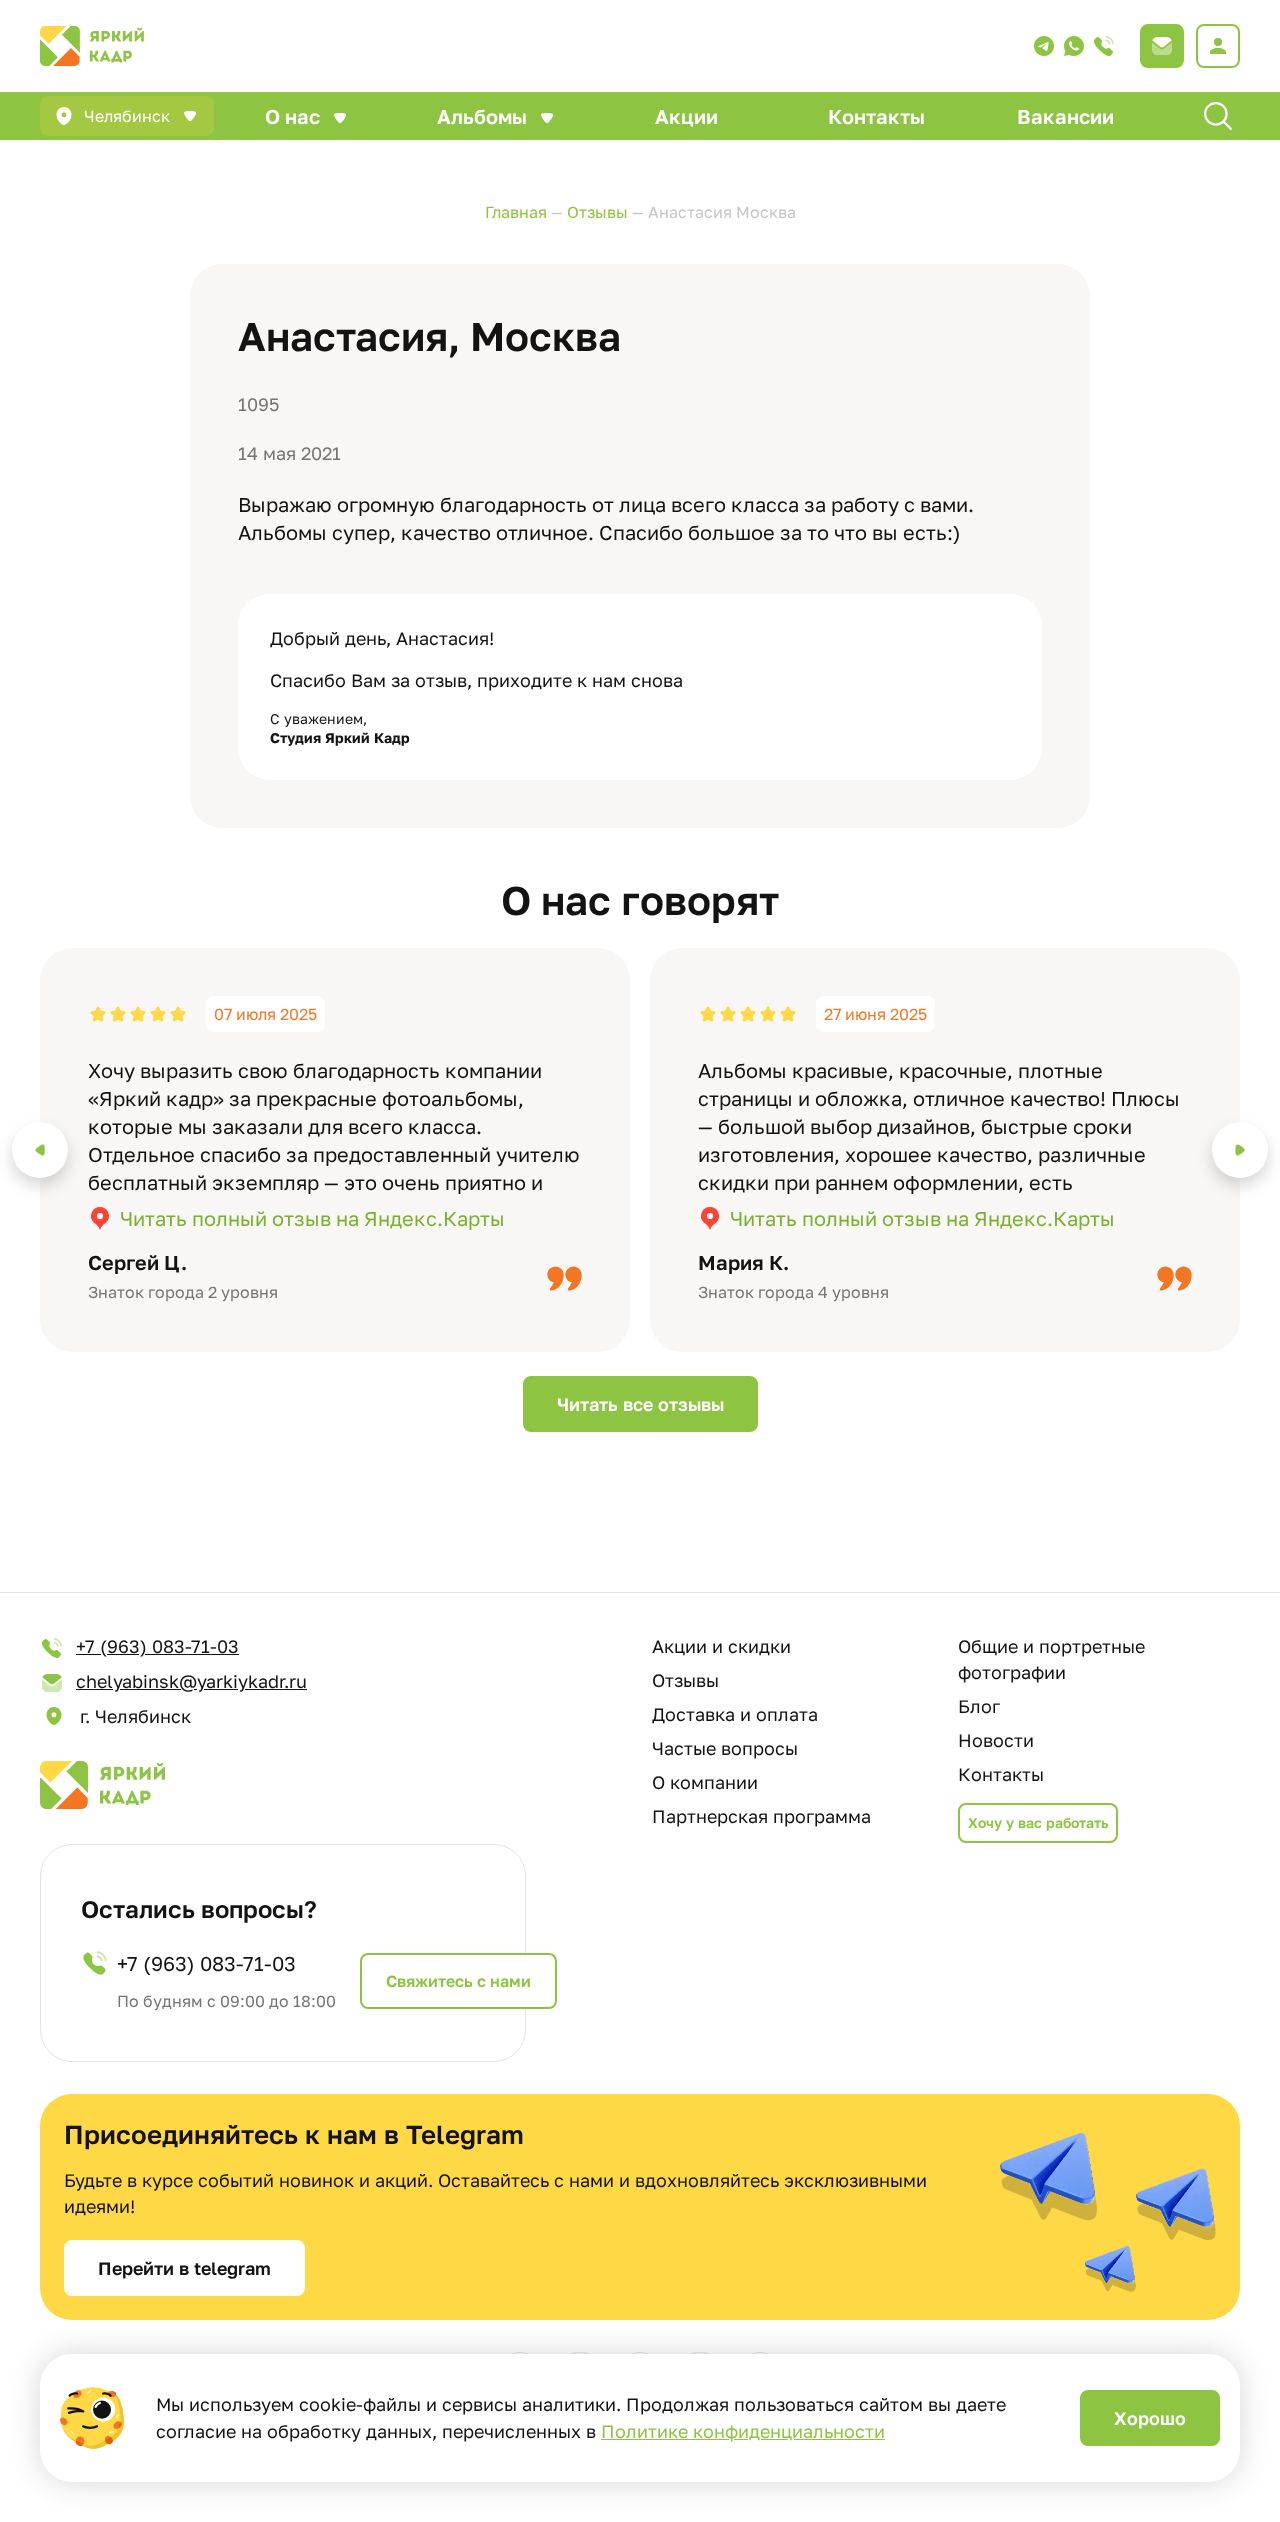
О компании (705, 1782)
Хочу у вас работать (1038, 1822)
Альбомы (482, 116)
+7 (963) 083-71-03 (157, 1646)
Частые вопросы (725, 1748)
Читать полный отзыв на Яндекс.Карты (312, 1218)
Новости (996, 1740)
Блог (979, 1706)
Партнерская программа (761, 1816)
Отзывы (685, 1680)
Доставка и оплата (735, 1714)
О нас (292, 116)
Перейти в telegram (184, 2268)
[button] (40, 1150)
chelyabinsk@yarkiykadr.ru (191, 1681)
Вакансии (1065, 116)
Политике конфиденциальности (743, 2431)
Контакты (876, 116)
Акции (686, 116)
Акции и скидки (721, 1646)
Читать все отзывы (640, 1404)
